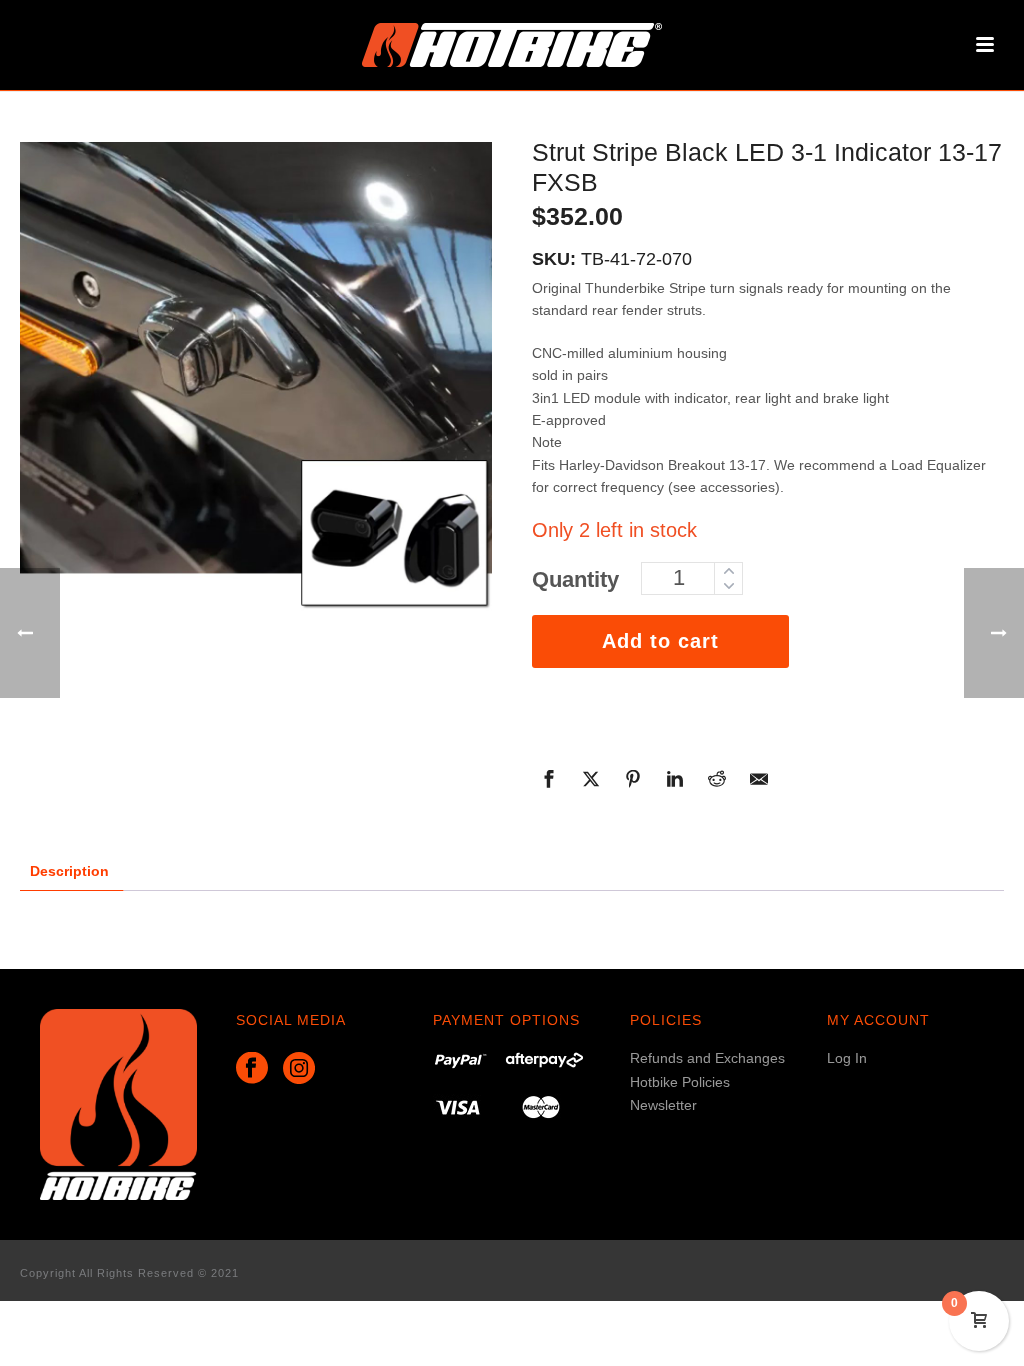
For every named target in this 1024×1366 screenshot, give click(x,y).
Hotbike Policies (680, 1082)
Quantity (575, 579)
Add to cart (660, 641)
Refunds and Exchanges (707, 1058)
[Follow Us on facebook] (252, 1069)
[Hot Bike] (512, 45)
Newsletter (663, 1105)
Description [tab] (69, 871)
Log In (847, 1058)
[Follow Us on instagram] (299, 1069)
